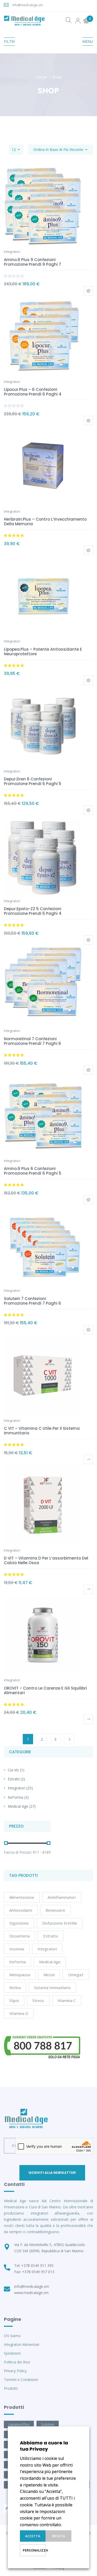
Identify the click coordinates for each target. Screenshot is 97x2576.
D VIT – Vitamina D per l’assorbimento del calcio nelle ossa (46, 1560)
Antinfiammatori (62, 1897)
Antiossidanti (21, 1910)
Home (41, 77)
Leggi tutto (88, 1459)
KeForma (16, 1797)
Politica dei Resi (17, 2362)
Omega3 (76, 1975)
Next (69, 1739)
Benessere (55, 1910)
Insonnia (17, 1949)
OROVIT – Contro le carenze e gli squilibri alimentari (45, 1690)
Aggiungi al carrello (88, 291)
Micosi (49, 1975)
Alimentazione (22, 1897)
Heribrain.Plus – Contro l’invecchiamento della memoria (45, 522)
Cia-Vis (13, 1770)
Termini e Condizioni (21, 2380)
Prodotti (11, 2388)
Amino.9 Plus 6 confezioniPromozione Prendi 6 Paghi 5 (33, 1171)
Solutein (48, 2424)
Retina (15, 1988)
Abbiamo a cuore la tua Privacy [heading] (44, 2446)
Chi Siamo (12, 2336)
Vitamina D (19, 2013)
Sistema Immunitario (52, 1988)
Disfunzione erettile (60, 1923)
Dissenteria (20, 1936)
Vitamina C (67, 2000)
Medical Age (18, 1806)
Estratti (14, 1779)
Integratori (17, 1788)
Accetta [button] (33, 2536)
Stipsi (14, 2000)
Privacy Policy (15, 2371)
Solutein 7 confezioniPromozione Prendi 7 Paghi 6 (32, 1301)
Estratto (51, 1936)
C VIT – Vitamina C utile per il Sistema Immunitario (42, 1431)
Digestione (19, 1923)
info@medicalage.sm (28, 5)
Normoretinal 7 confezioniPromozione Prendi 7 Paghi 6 (32, 1041)
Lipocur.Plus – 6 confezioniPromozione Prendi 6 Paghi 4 (33, 392)
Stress (38, 2000)
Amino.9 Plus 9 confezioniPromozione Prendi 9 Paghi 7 (32, 262)
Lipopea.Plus (19, 2424)
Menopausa (20, 1975)
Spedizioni (12, 2353)
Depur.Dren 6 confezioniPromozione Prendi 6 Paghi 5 (33, 781)
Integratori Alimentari (22, 2344)
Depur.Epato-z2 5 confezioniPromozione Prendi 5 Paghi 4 (33, 911)
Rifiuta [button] (59, 2536)
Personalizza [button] (34, 2550)
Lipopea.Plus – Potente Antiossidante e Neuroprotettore (43, 652)
